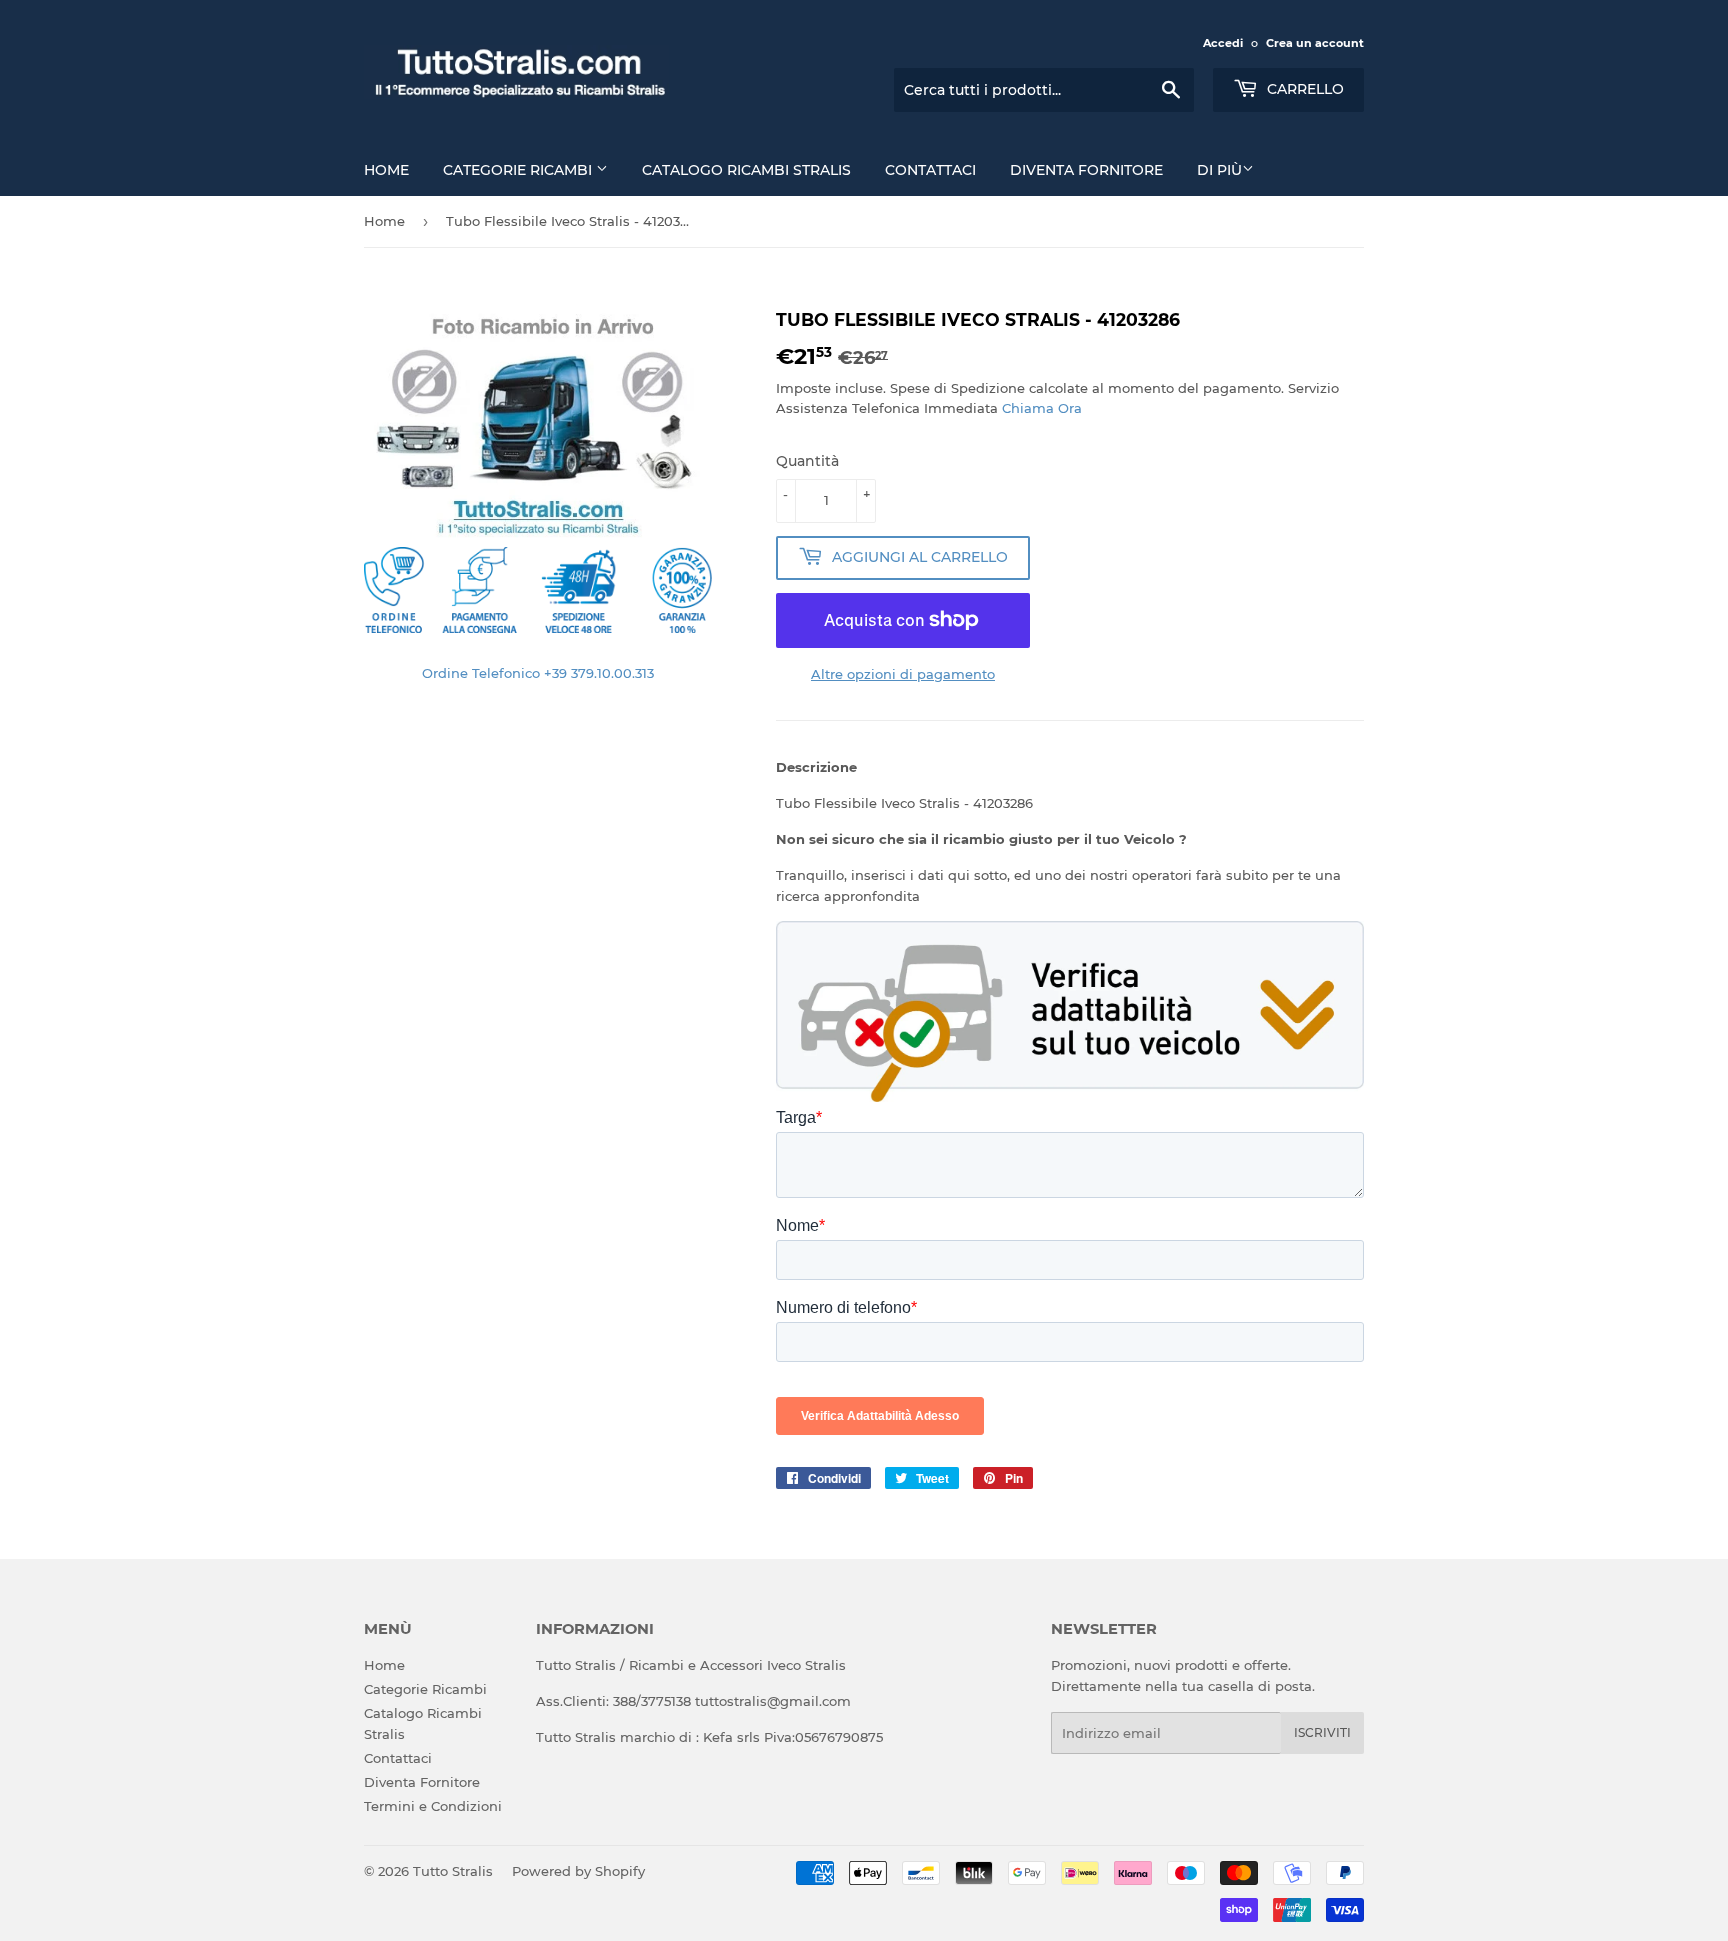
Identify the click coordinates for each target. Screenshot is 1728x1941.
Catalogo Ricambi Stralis (746, 170)
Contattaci (930, 170)
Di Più (1219, 170)
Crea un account (1315, 43)
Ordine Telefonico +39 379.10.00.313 (538, 673)
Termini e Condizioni (433, 1806)
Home (386, 170)
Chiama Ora (1042, 408)
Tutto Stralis (453, 1871)
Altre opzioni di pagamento (903, 674)
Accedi (1223, 43)
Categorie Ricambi (519, 170)
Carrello (1303, 89)
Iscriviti (1322, 1732)
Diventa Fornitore (1086, 170)
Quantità (807, 461)
